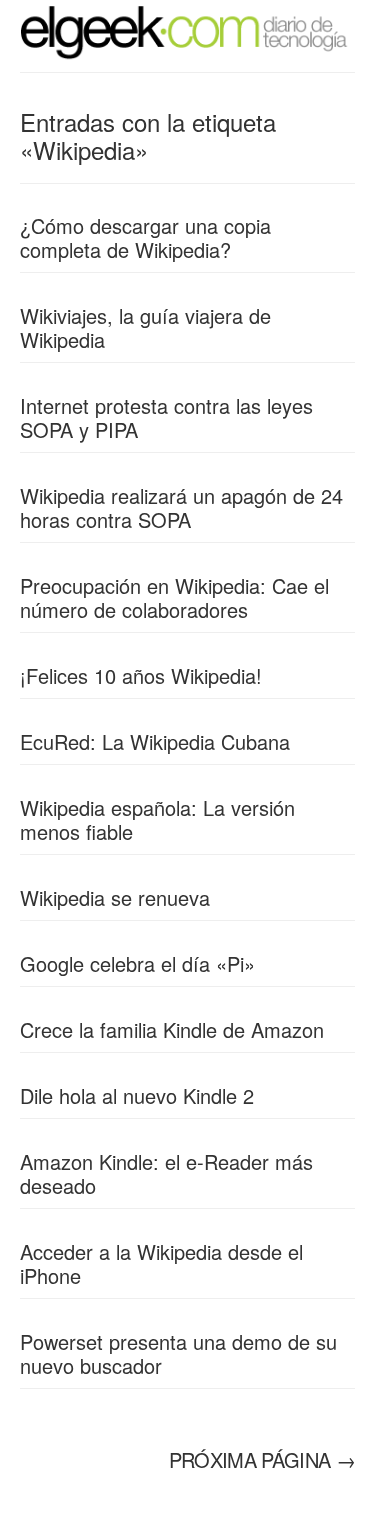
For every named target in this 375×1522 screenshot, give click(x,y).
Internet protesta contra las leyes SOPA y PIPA (166, 417)
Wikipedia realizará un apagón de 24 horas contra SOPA (181, 507)
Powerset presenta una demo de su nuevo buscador (178, 1353)
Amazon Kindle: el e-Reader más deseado (166, 1173)
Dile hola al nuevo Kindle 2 (137, 1095)
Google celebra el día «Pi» (137, 963)
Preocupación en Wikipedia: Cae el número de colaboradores (174, 597)
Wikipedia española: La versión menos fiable (157, 819)
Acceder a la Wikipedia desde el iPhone (161, 1263)
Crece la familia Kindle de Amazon (172, 1029)
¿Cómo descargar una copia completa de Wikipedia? (145, 237)
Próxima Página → (262, 1459)
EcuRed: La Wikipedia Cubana (155, 741)
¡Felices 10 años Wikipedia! (141, 675)
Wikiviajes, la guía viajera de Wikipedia (145, 327)
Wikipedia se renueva (115, 897)
